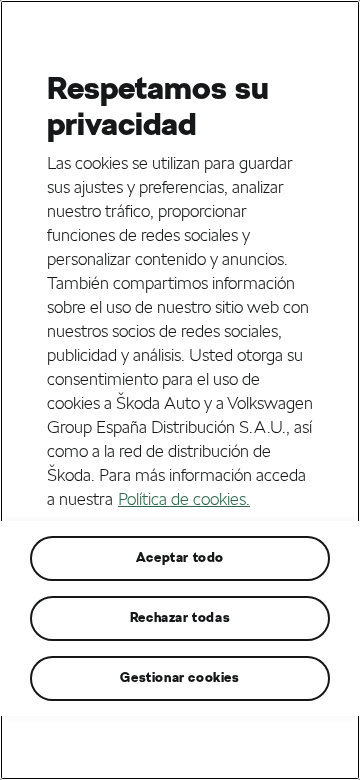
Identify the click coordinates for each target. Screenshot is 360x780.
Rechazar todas (180, 617)
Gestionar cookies (179, 677)
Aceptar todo (180, 557)
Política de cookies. (184, 499)
